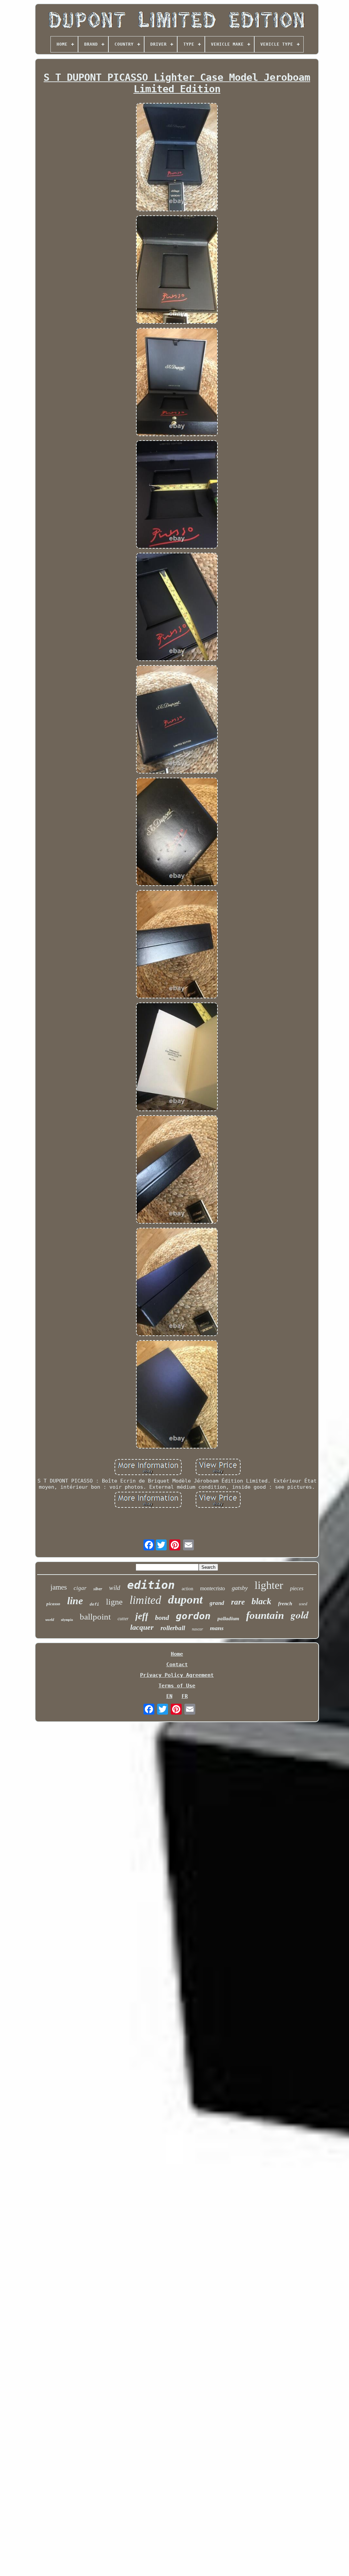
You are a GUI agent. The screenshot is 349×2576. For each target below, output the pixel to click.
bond (162, 1617)
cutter (123, 1619)
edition (151, 1585)
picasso (53, 1604)
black (261, 1601)
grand (217, 1603)
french (285, 1604)
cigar (80, 1588)
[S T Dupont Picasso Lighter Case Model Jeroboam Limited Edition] (177, 158)
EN (169, 1696)
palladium (228, 1619)
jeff (142, 1616)
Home (177, 1654)
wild (115, 1588)
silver (98, 1589)
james (59, 1587)
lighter (269, 1585)
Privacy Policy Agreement (177, 1675)
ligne (114, 1602)
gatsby (240, 1588)
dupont (185, 1600)
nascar (198, 1629)
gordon (193, 1616)
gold (300, 1615)
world (50, 1620)
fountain (265, 1615)
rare (238, 1602)
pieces (297, 1588)
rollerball (173, 1628)
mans (217, 1628)
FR (185, 1696)
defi (94, 1604)
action (187, 1589)
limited (145, 1600)
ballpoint (95, 1617)
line (75, 1601)
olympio (67, 1620)
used (303, 1604)
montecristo (213, 1588)
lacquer (142, 1627)
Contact (177, 1665)
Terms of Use (177, 1686)
